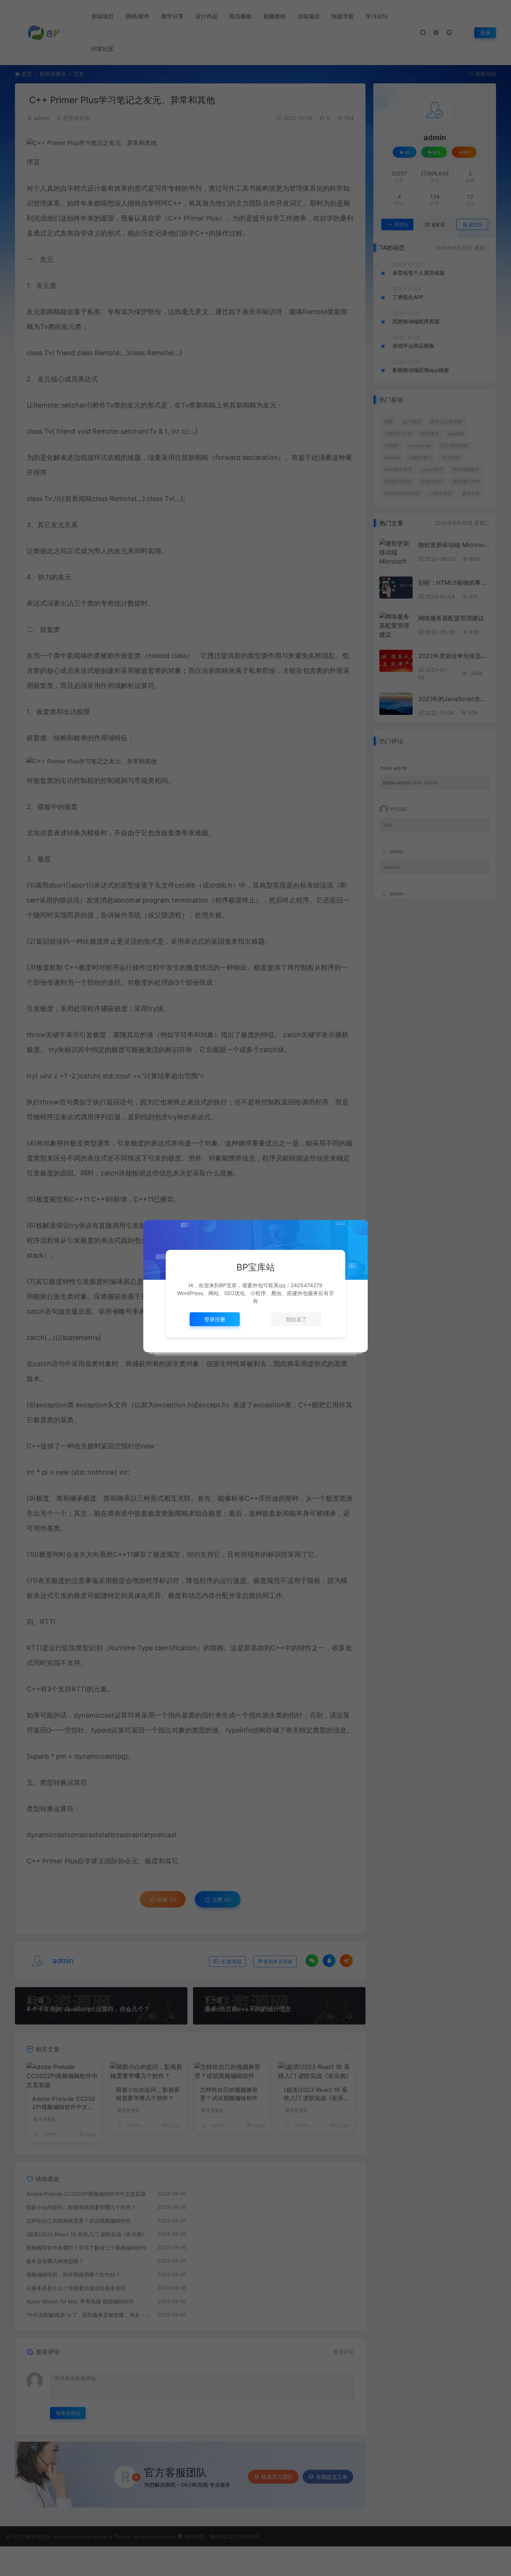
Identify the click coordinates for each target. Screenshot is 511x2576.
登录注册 (215, 1319)
